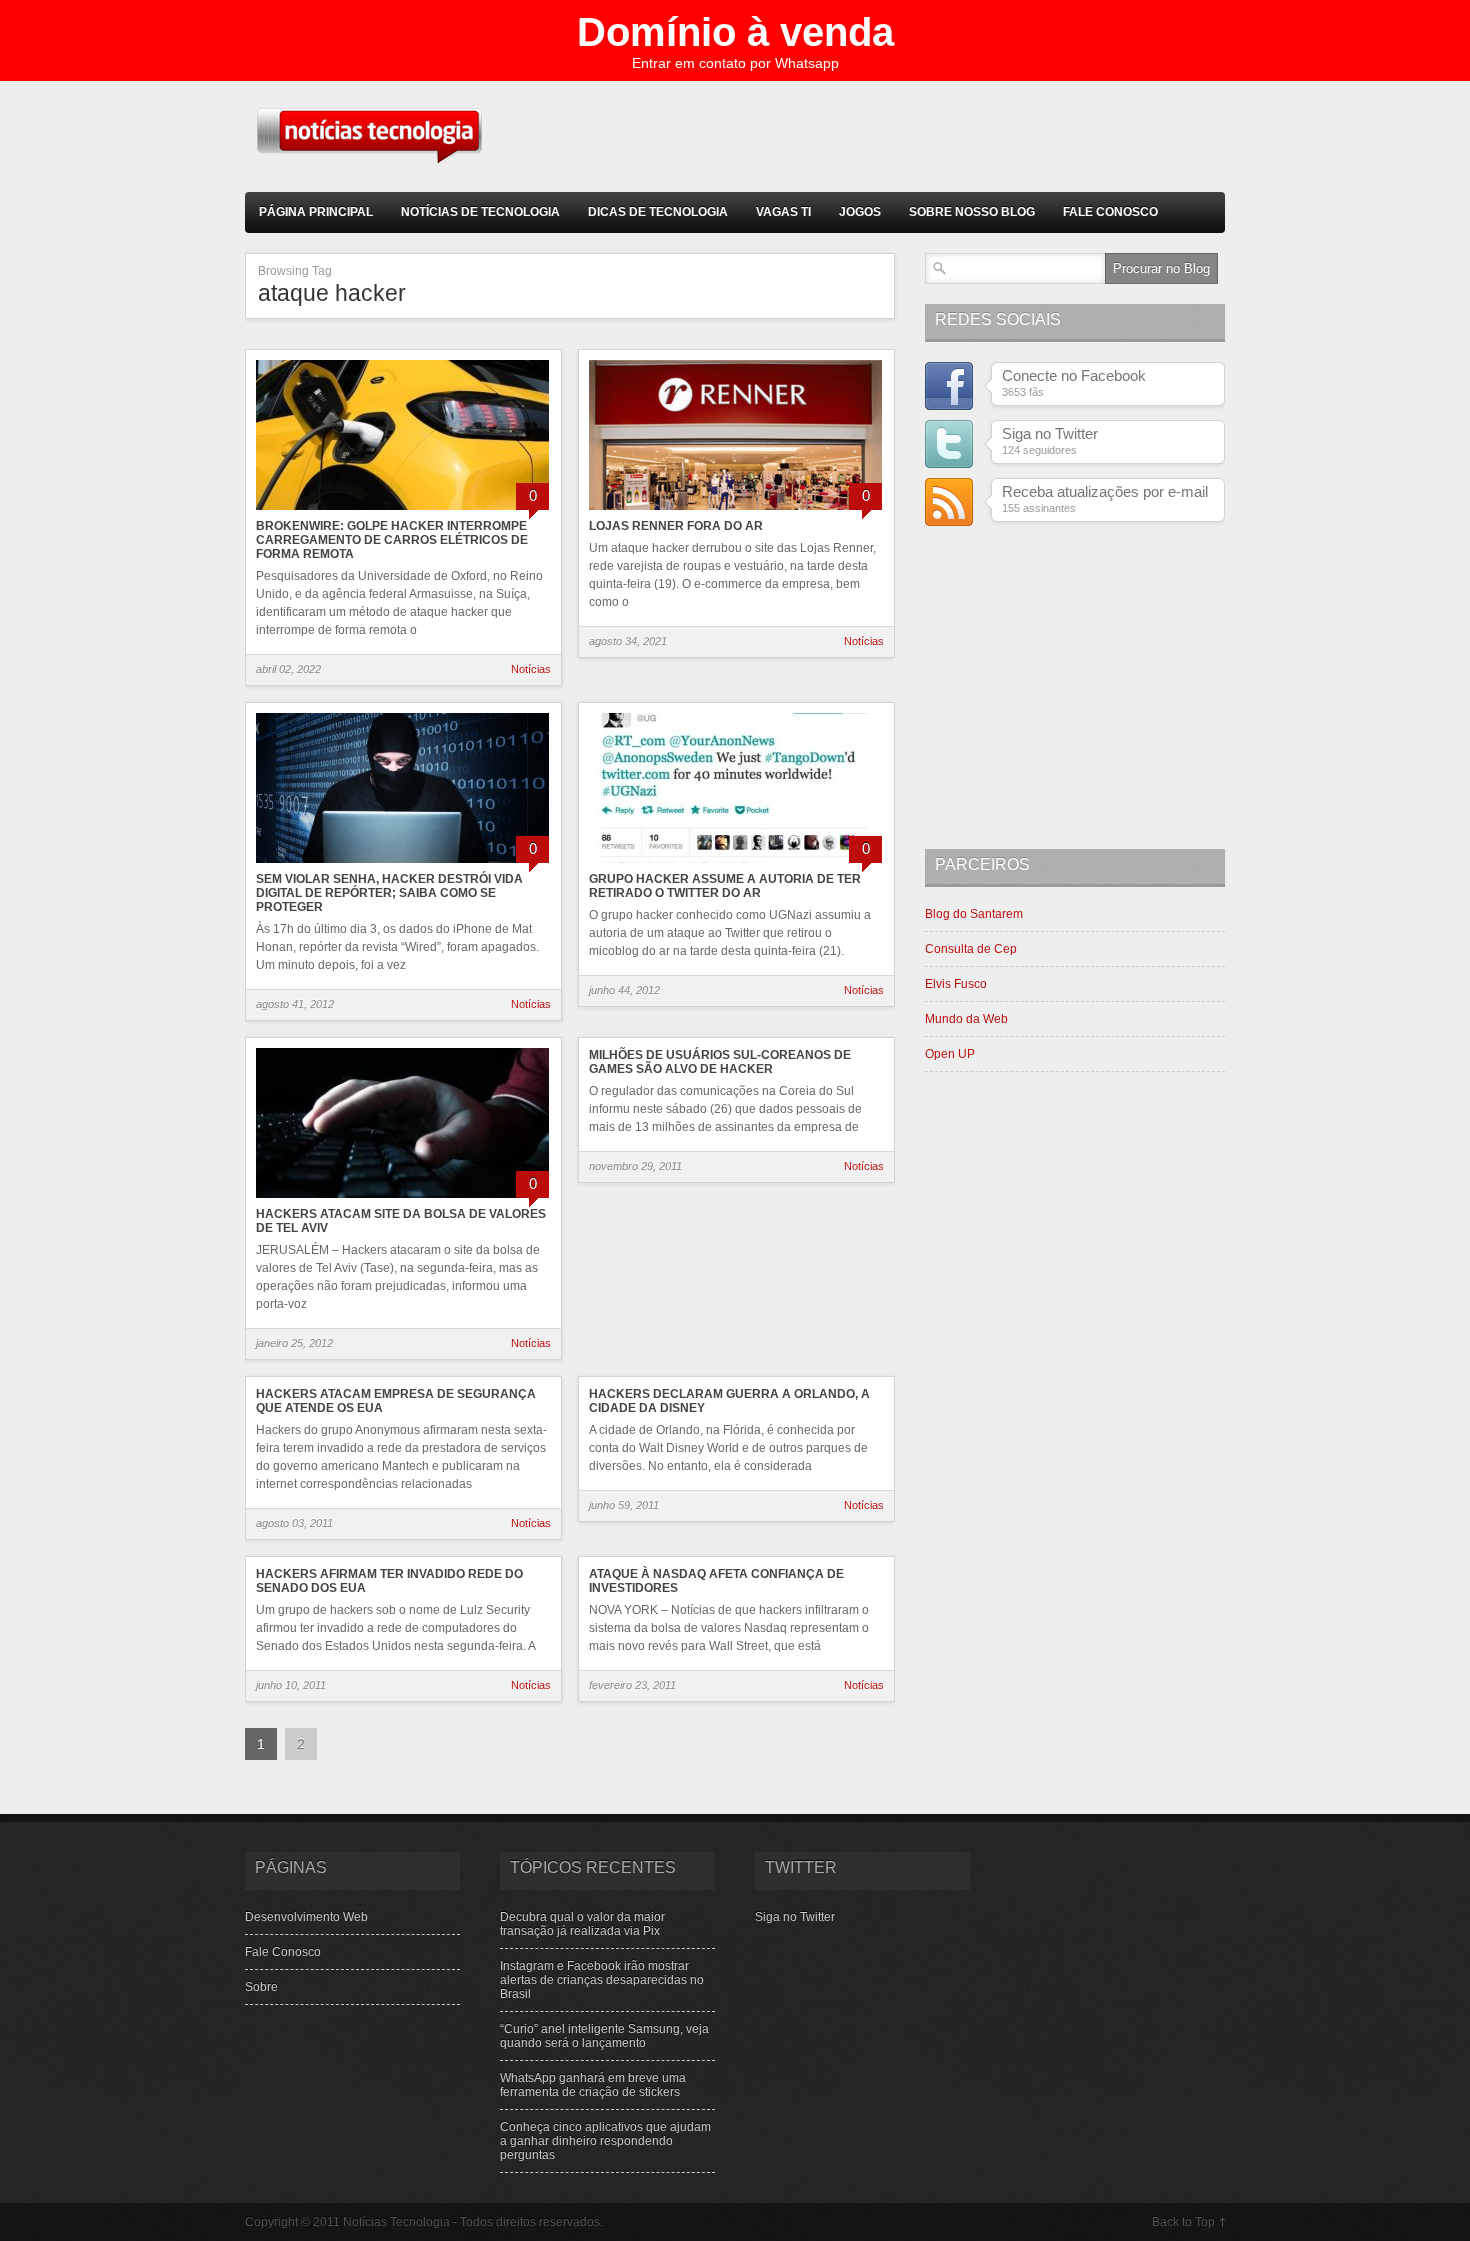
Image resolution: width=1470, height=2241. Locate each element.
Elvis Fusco (956, 984)
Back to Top (1183, 2222)
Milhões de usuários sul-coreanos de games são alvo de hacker (720, 1062)
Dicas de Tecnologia (658, 212)
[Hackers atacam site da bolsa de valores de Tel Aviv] (402, 1200)
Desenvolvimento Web (306, 1917)
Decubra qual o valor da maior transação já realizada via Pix (582, 1924)
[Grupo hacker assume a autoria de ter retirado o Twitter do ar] (735, 865)
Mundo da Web (966, 1019)
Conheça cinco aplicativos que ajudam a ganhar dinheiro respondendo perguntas (605, 2141)
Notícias (531, 669)
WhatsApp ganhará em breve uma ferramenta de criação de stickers (593, 2085)
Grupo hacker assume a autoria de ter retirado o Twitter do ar (725, 886)
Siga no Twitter (795, 1917)
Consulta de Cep (971, 949)
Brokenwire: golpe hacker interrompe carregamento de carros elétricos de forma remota (392, 540)
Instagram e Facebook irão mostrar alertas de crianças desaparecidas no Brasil (602, 1980)
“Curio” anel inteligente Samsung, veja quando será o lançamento (604, 2036)
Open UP (950, 1054)
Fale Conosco (1110, 212)
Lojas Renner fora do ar (676, 526)
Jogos (860, 212)
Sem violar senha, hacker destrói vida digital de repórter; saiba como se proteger (389, 893)
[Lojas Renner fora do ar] (735, 512)
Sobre (261, 1987)
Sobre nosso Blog (972, 212)
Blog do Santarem (974, 914)
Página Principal (316, 212)
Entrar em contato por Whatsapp (735, 63)
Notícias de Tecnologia (480, 212)
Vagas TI (783, 212)
